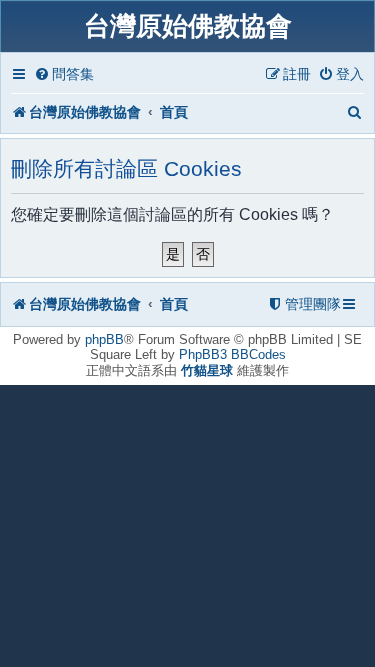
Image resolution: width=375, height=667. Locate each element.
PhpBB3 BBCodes (232, 354)
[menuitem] (64, 74)
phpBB (104, 339)
